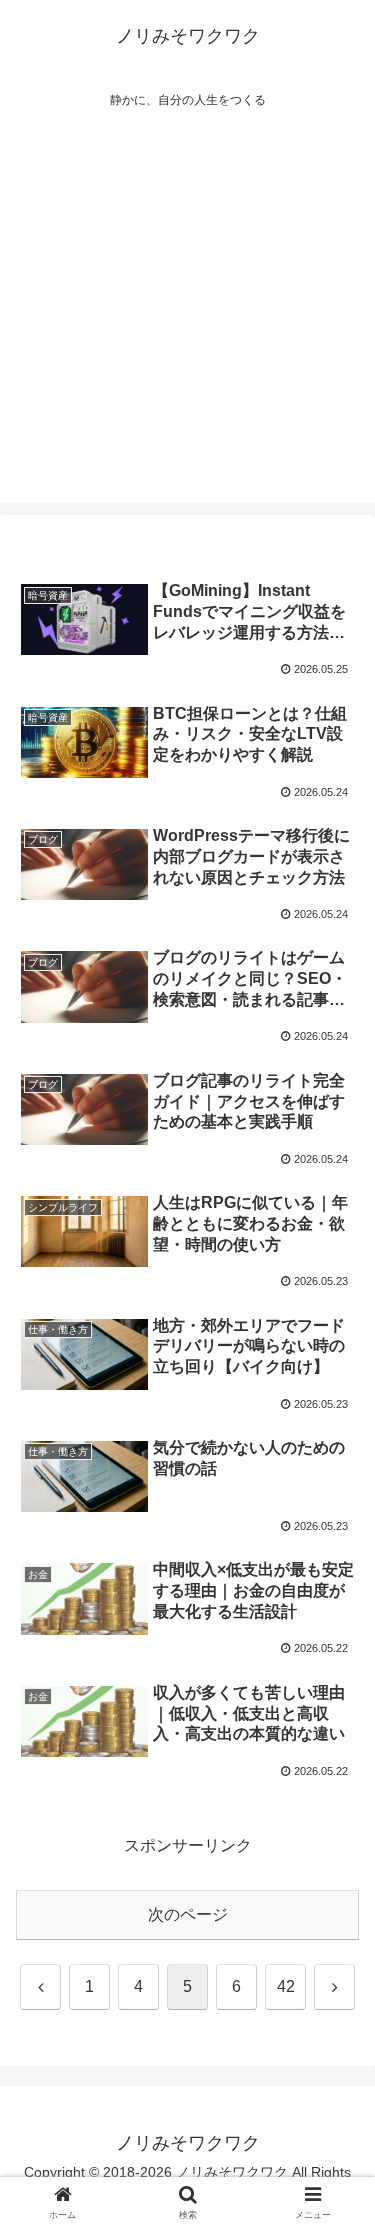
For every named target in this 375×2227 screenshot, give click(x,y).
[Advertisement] (187, 315)
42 (286, 1986)
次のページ (188, 1914)
